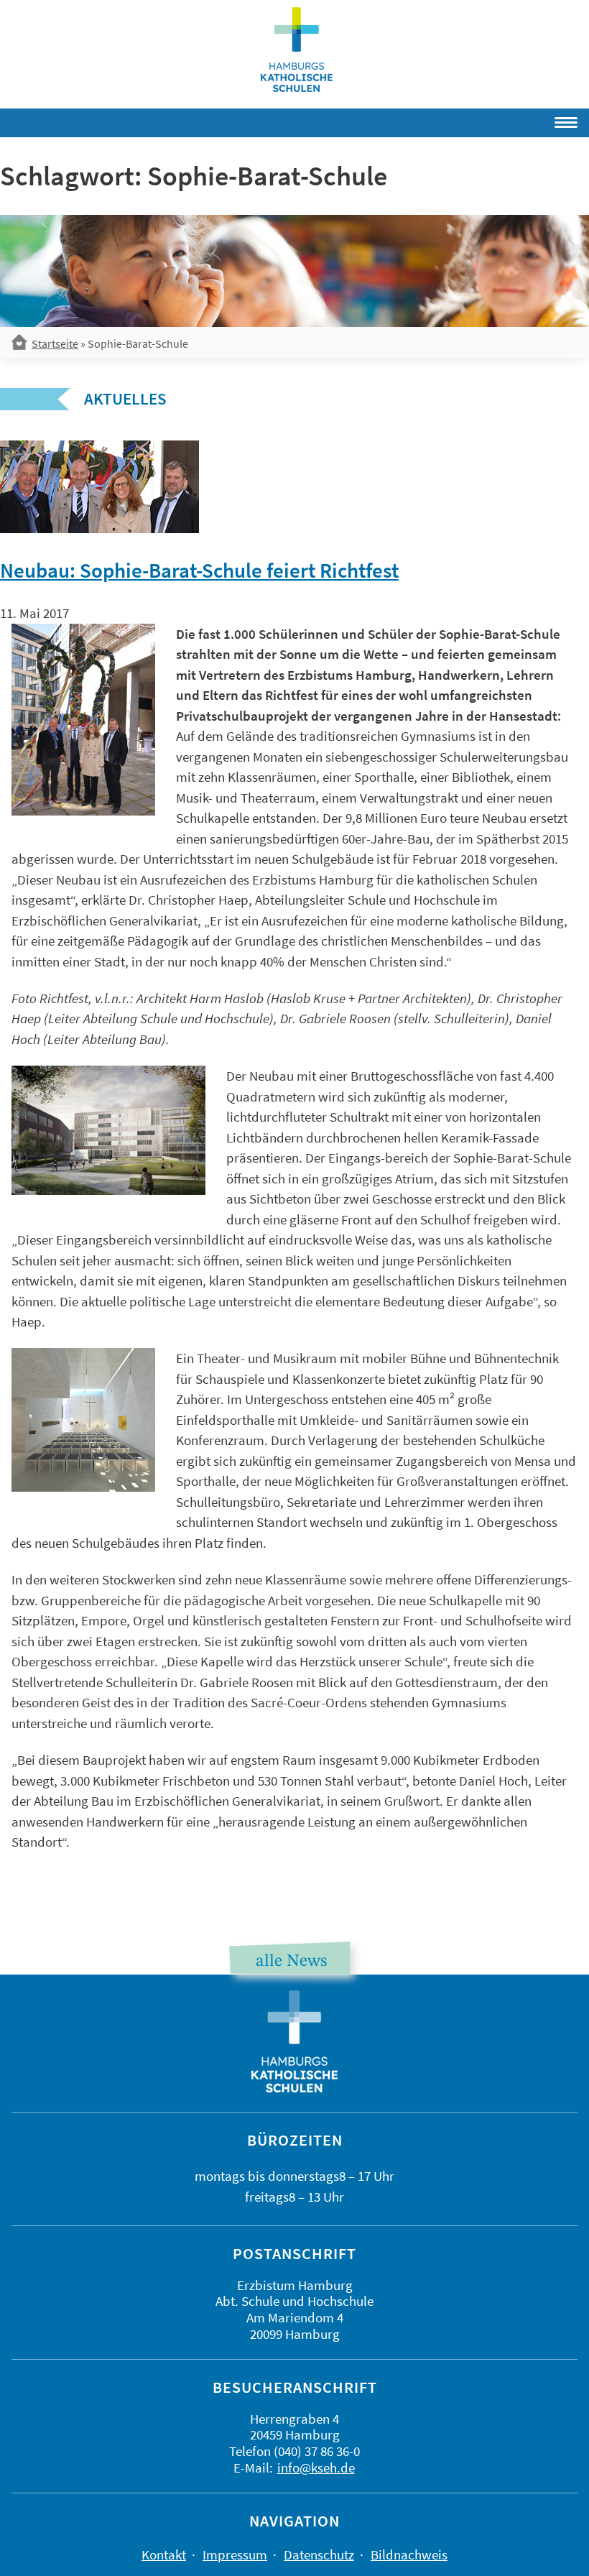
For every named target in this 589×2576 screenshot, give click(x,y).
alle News (291, 1962)
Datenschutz (319, 2554)
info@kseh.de (316, 2467)
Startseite (55, 343)
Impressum (235, 2554)
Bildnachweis (409, 2554)
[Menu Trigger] (524, 120)
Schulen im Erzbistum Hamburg (297, 50)
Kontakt (164, 2554)
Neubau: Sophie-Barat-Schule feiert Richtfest (199, 571)
